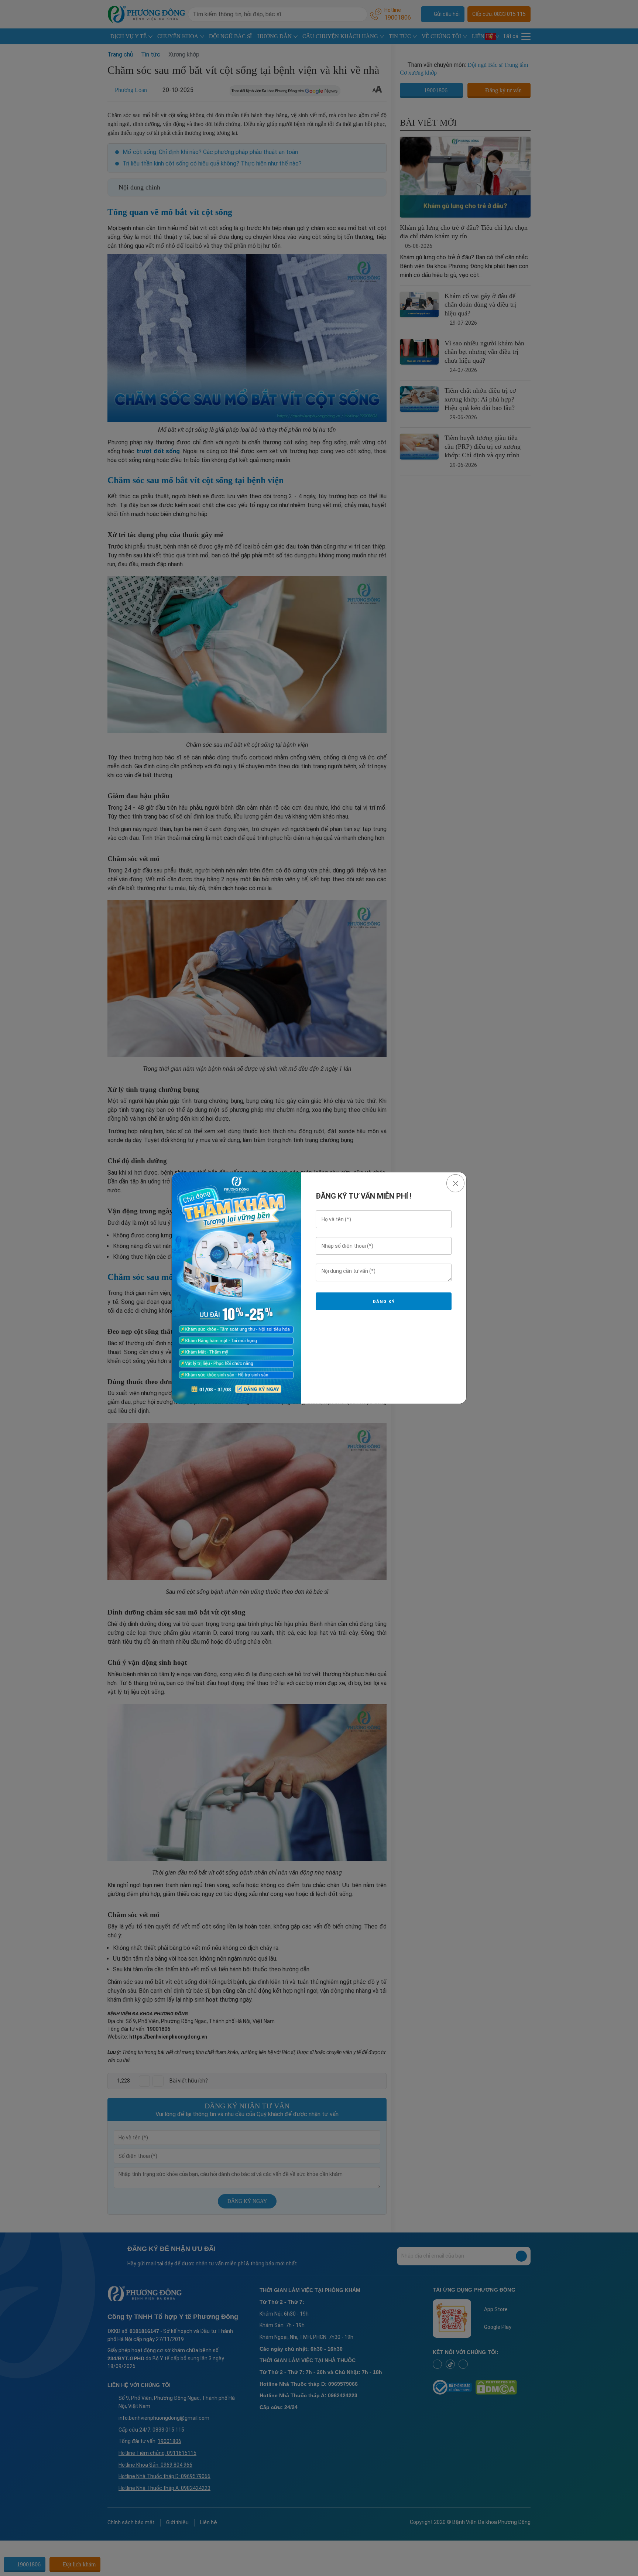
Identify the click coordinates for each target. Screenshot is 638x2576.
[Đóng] (455, 1183)
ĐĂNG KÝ (384, 1302)
